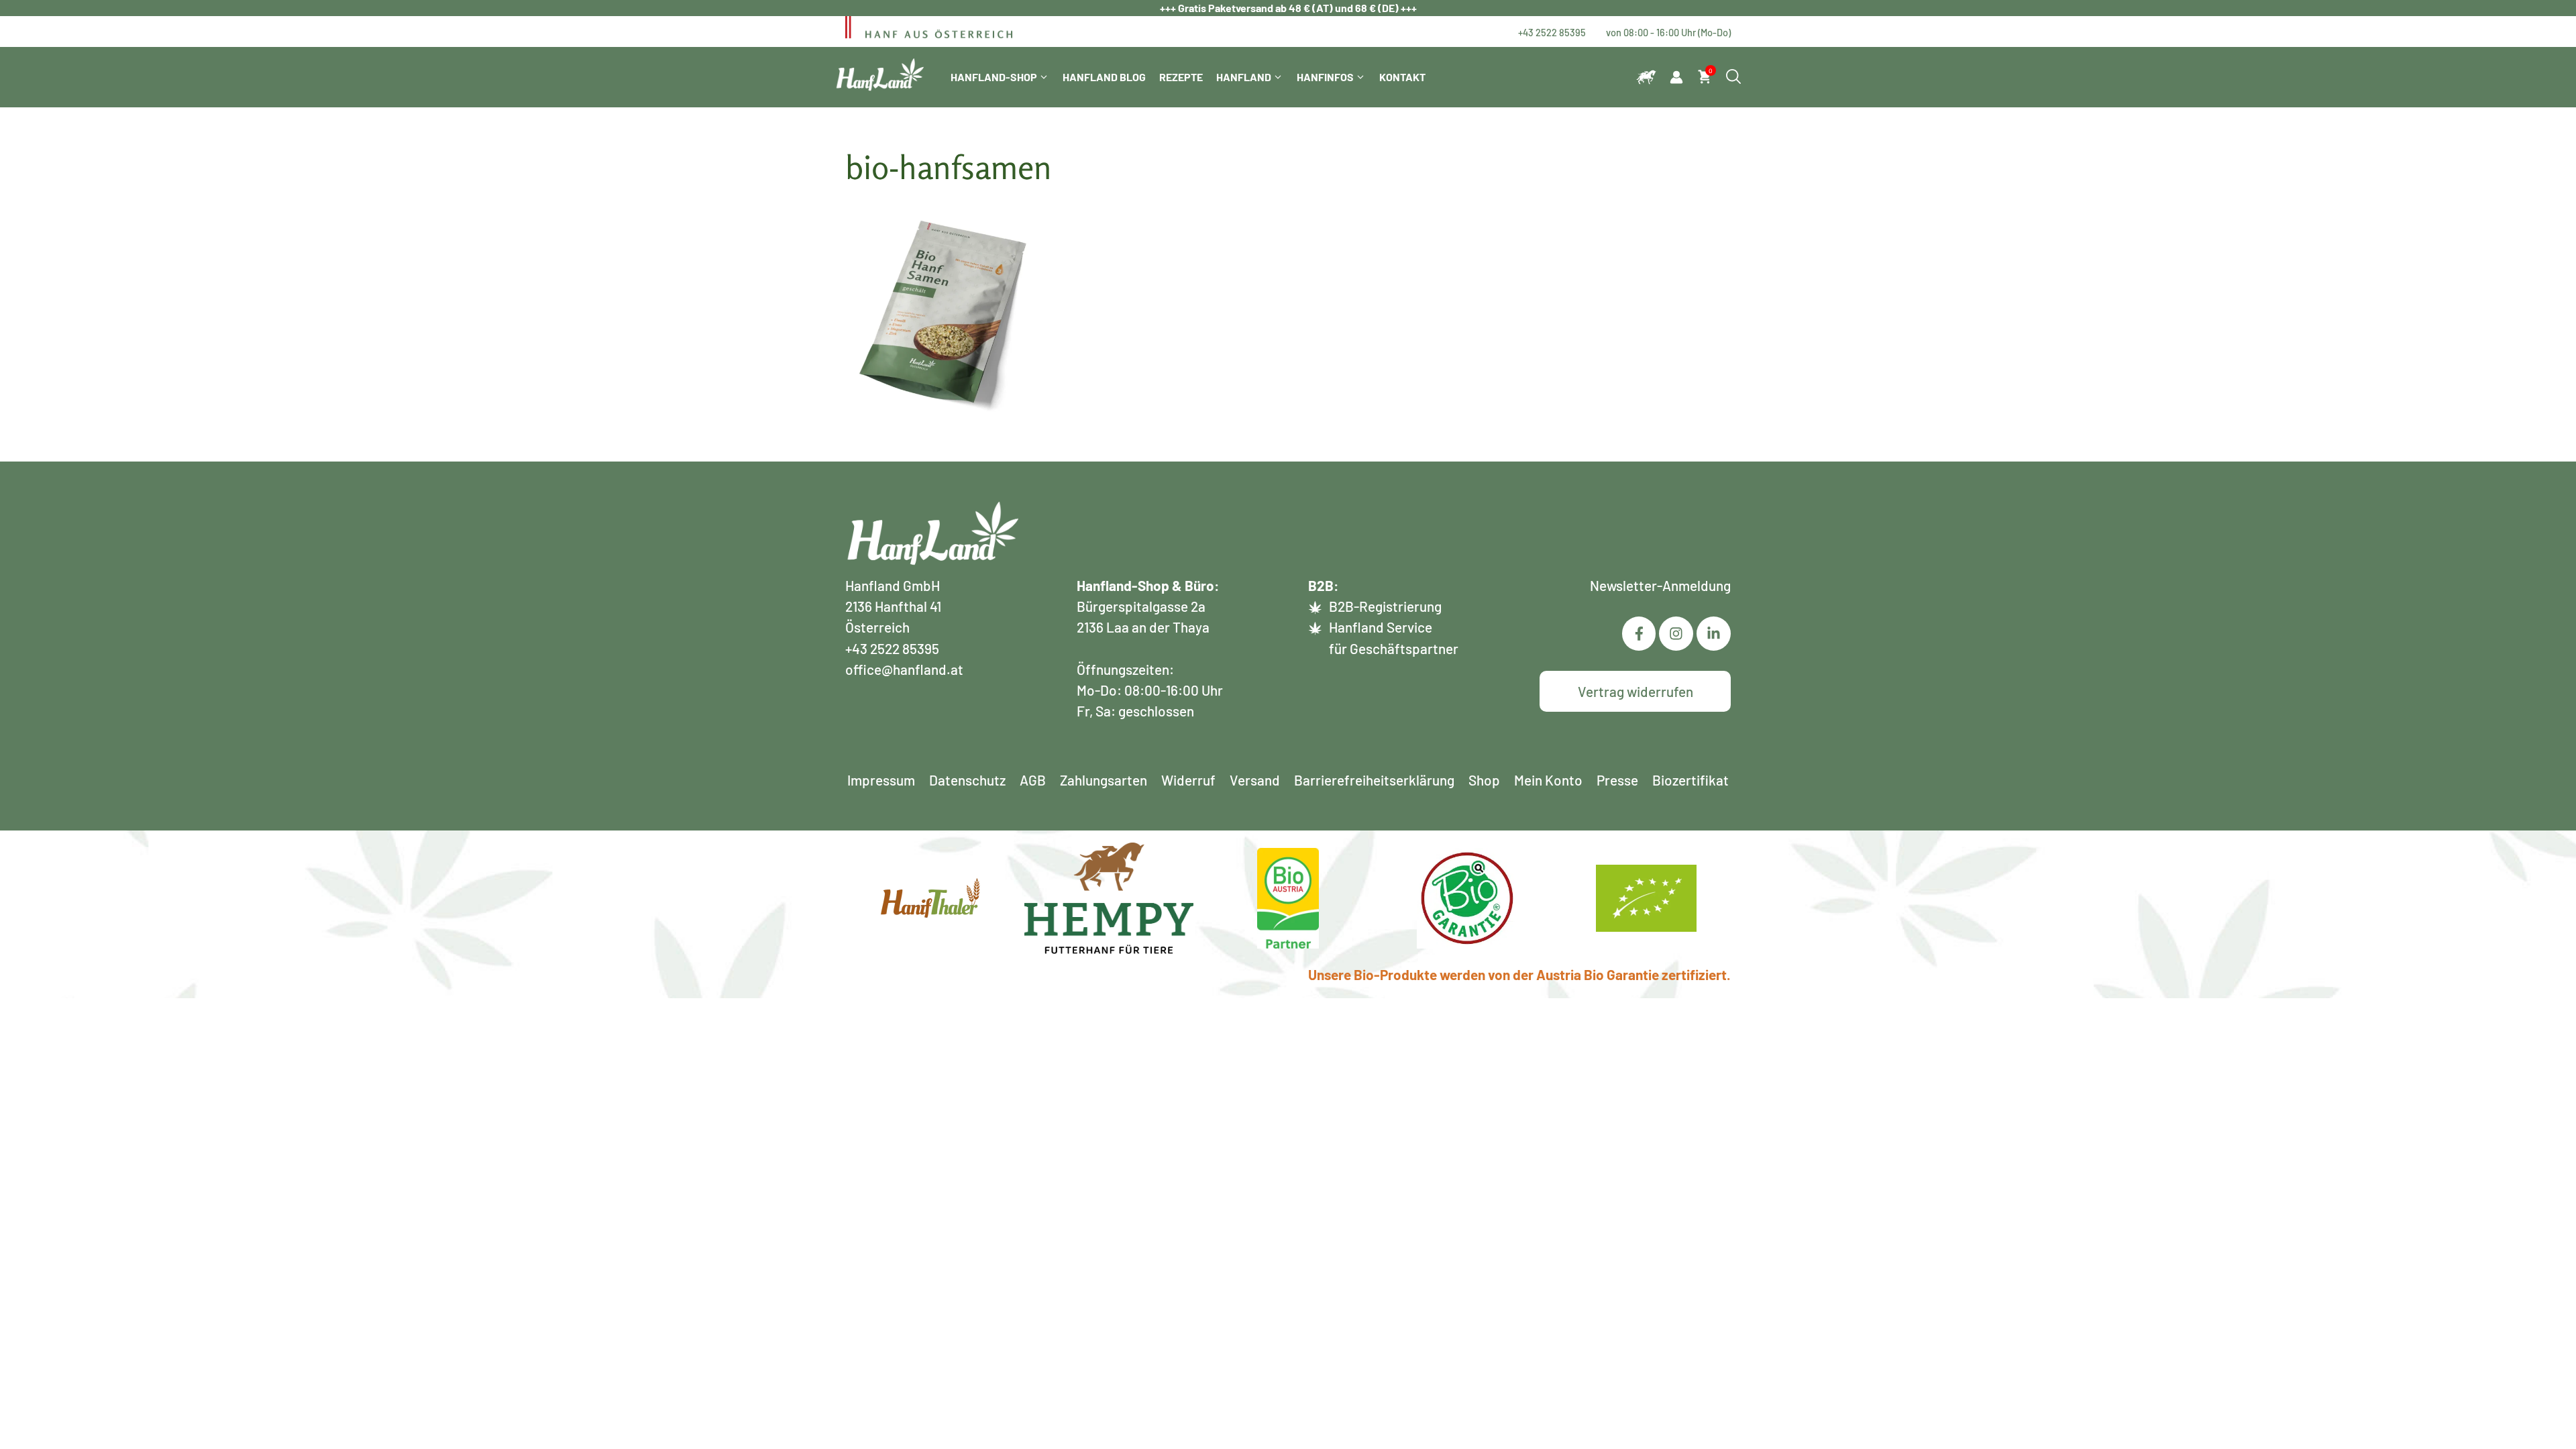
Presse (1617, 780)
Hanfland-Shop (994, 77)
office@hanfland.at (904, 669)
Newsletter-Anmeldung (1660, 585)
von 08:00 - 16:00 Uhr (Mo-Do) (1668, 32)
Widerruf (1188, 780)
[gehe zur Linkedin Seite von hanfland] (1676, 634)
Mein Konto (1548, 780)
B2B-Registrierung (1385, 606)
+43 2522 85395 (1552, 32)
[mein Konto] (1676, 77)
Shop (1484, 780)
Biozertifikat (1690, 780)
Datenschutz (967, 780)
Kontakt (1402, 77)
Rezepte (1181, 77)
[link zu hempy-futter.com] (1646, 77)
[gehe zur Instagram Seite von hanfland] (1714, 634)
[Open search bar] (1733, 77)
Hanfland (1244, 77)
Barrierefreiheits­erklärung (1374, 780)
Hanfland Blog (1104, 77)
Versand (1255, 780)
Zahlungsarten (1104, 780)
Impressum (881, 780)
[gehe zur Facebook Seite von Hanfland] (1639, 634)
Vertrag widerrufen (1635, 691)
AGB (1033, 780)
